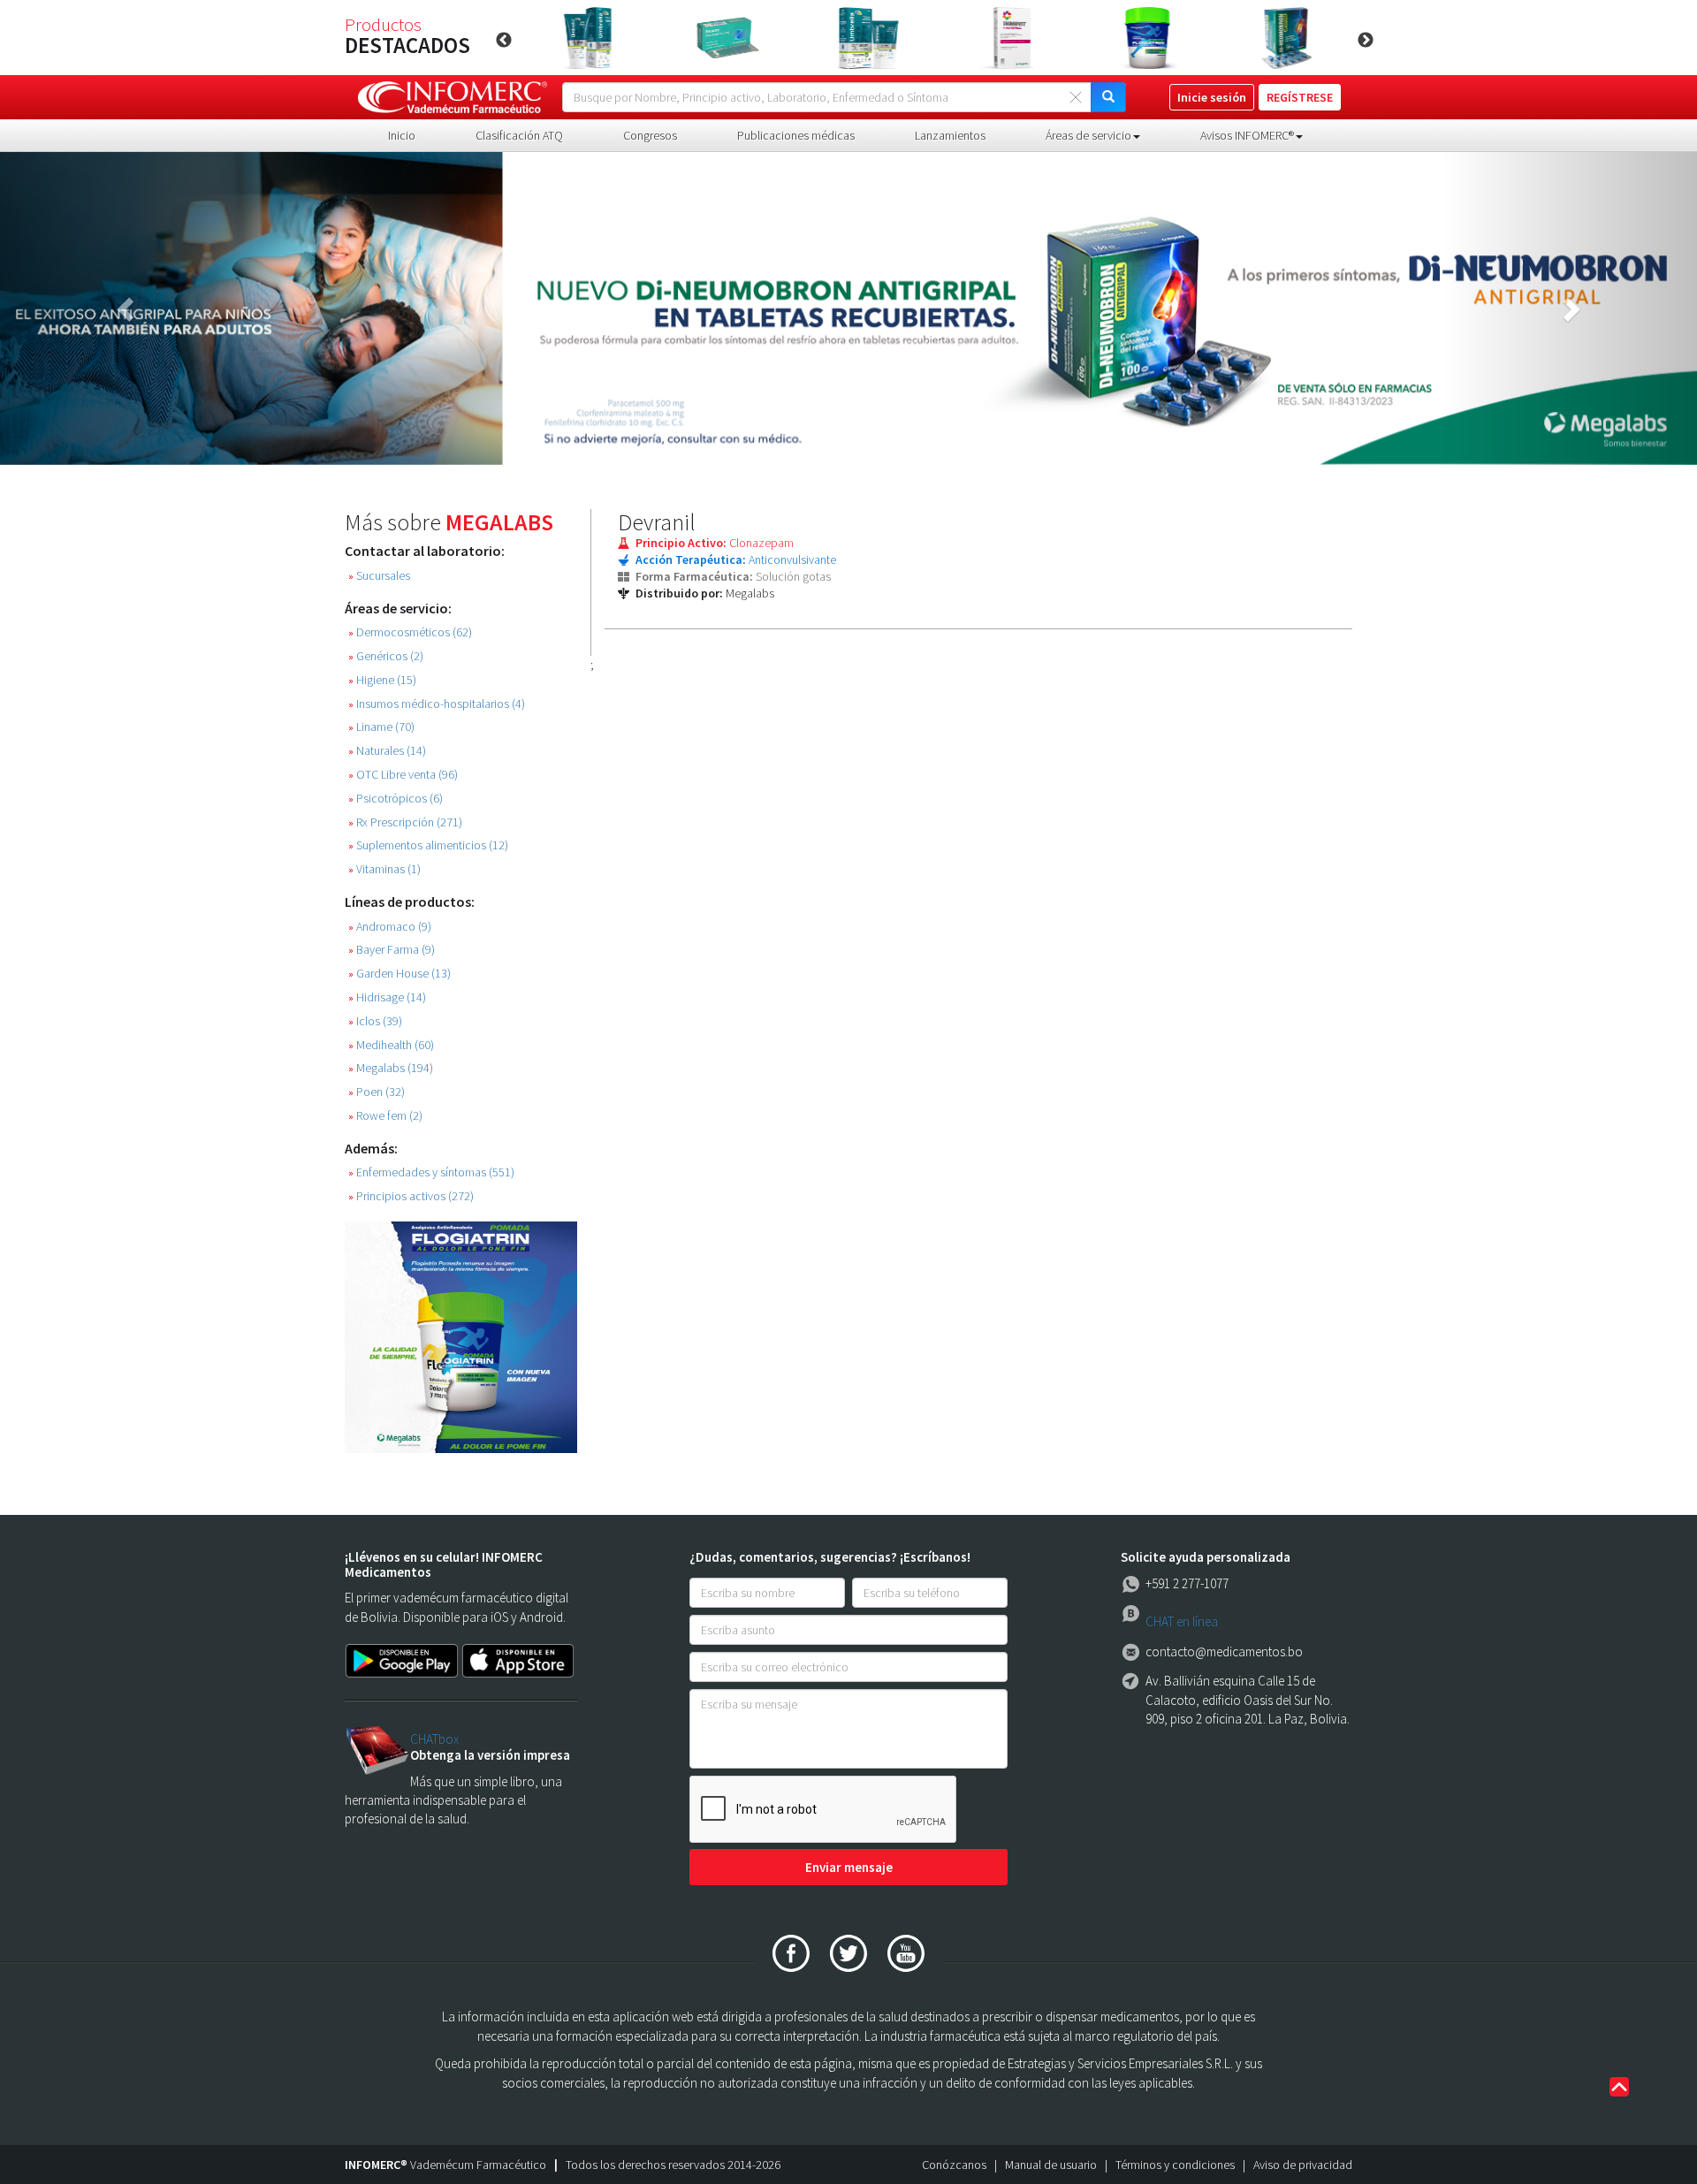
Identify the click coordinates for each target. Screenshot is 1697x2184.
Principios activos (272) (411, 1196)
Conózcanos (954, 2165)
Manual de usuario (1051, 2165)
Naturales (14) (387, 751)
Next (1366, 41)
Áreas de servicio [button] (1088, 135)
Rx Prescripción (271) (405, 822)
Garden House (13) (400, 974)
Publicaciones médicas (796, 135)
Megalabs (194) (391, 1068)
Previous (504, 41)
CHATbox (434, 1739)
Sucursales (379, 576)
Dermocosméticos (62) (410, 632)
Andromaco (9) (390, 927)
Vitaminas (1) (384, 869)
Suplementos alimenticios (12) (428, 845)
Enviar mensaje (849, 1867)
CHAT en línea (1182, 1621)
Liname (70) (381, 727)
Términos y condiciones (1175, 2165)
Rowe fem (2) (385, 1116)
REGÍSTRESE (1300, 97)
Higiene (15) (382, 680)
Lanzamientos (950, 135)
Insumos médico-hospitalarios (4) (437, 704)
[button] (127, 308)
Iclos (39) (375, 1021)
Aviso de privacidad (1303, 2165)
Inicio (402, 135)
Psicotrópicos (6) (396, 799)
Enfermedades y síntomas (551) (431, 1172)
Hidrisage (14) (387, 997)
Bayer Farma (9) (392, 950)
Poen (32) (377, 1092)
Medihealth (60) (391, 1045)
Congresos (650, 135)
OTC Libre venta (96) (403, 775)
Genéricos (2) (386, 656)
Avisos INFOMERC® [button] (1247, 135)
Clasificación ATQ (519, 135)
